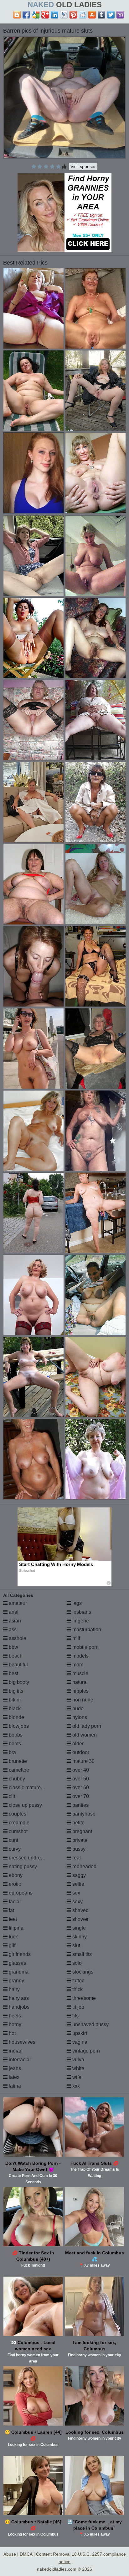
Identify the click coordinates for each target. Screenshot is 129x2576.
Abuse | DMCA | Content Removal (37, 2554)
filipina (15, 1928)
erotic (14, 1884)
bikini (14, 1700)
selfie (78, 1884)
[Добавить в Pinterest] (73, 15)
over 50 (80, 1779)
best (13, 1673)
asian (14, 1621)
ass (12, 1630)
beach (15, 1656)
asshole (17, 1638)
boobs (15, 1735)
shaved (80, 1910)
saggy (78, 1875)
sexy (77, 1902)
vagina (79, 2042)
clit (11, 1796)
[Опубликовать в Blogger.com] (17, 15)
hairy (14, 1989)
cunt (13, 1840)
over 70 (80, 1796)
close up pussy (25, 1805)
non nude (82, 1700)
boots (14, 1744)
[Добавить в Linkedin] (54, 15)
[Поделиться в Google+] (45, 15)
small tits (81, 1954)
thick (77, 1989)
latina (14, 2086)
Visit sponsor (83, 166)
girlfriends (19, 1954)
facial (14, 1902)
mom (77, 1665)
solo (76, 1963)
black (14, 1709)
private (79, 1840)
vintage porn (85, 2051)
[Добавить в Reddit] (83, 15)
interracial (19, 2060)
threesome (83, 1998)
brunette (17, 1761)
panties (80, 1805)
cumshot (18, 1831)
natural (79, 1682)
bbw (13, 1647)
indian (15, 2051)
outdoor (80, 1752)
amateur (17, 1603)
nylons (79, 1717)
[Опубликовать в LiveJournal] (64, 15)
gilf (11, 1945)
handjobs (18, 2007)
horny (14, 2024)
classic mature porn (30, 1787)
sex (76, 1893)
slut (76, 1945)
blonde (16, 1717)
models (80, 1656)
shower (80, 1919)
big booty (18, 1682)
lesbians (81, 1612)
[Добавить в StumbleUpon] (92, 15)
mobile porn (85, 1647)
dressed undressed (29, 1858)
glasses (17, 1963)
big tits (15, 1691)
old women (84, 1735)
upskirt (79, 2033)
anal (13, 1612)
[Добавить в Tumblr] (101, 15)
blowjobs (18, 1726)
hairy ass (18, 1998)
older (77, 1744)
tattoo (78, 1981)
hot (12, 2033)
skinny (79, 1937)
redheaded (84, 1866)
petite (78, 1823)
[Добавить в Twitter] (111, 15)
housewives (21, 2042)
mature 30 (83, 1761)
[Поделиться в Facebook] (26, 15)
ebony (15, 1875)
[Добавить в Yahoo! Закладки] (120, 15)
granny (16, 1981)
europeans (20, 1893)
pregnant (82, 1831)
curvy (14, 1849)
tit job (78, 2007)
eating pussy (22, 1866)
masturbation (86, 1630)
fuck (13, 1937)
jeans (14, 2068)
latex (13, 2077)
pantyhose (83, 1814)
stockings (82, 1972)
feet (12, 1919)
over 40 (80, 1770)
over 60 (80, 1787)
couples (17, 1814)
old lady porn (86, 1726)
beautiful (18, 1665)
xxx (75, 2086)
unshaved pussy (90, 2024)
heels (14, 2016)
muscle (80, 1673)
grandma (18, 1972)
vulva (78, 2060)
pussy (78, 1849)
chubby (16, 1779)
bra (12, 1752)
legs (76, 1603)
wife (76, 2077)
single (78, 1928)
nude (77, 1709)
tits (75, 2016)
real (76, 1858)
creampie (18, 1823)
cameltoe (18, 1770)
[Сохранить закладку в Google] (36, 15)
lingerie (80, 1621)
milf (76, 1638)
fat (11, 1910)
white (78, 2068)
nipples (80, 1691)
